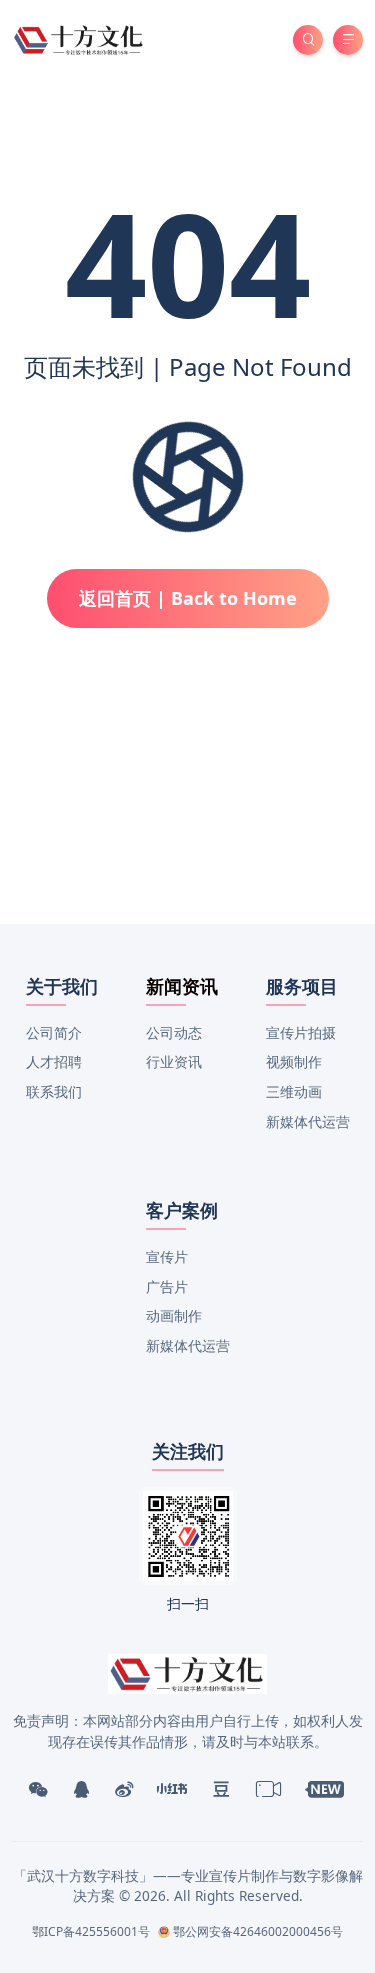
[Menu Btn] (348, 40)
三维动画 (294, 1091)
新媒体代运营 (308, 1121)
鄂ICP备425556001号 (91, 1931)
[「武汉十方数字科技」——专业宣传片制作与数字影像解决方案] (79, 38)
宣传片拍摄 (301, 1032)
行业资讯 (174, 1061)
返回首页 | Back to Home (188, 598)
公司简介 (54, 1032)
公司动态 (174, 1032)
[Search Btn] (308, 40)
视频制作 (294, 1061)
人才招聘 (54, 1061)
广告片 (167, 1286)
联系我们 (54, 1091)
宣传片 (167, 1256)
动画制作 (174, 1315)
